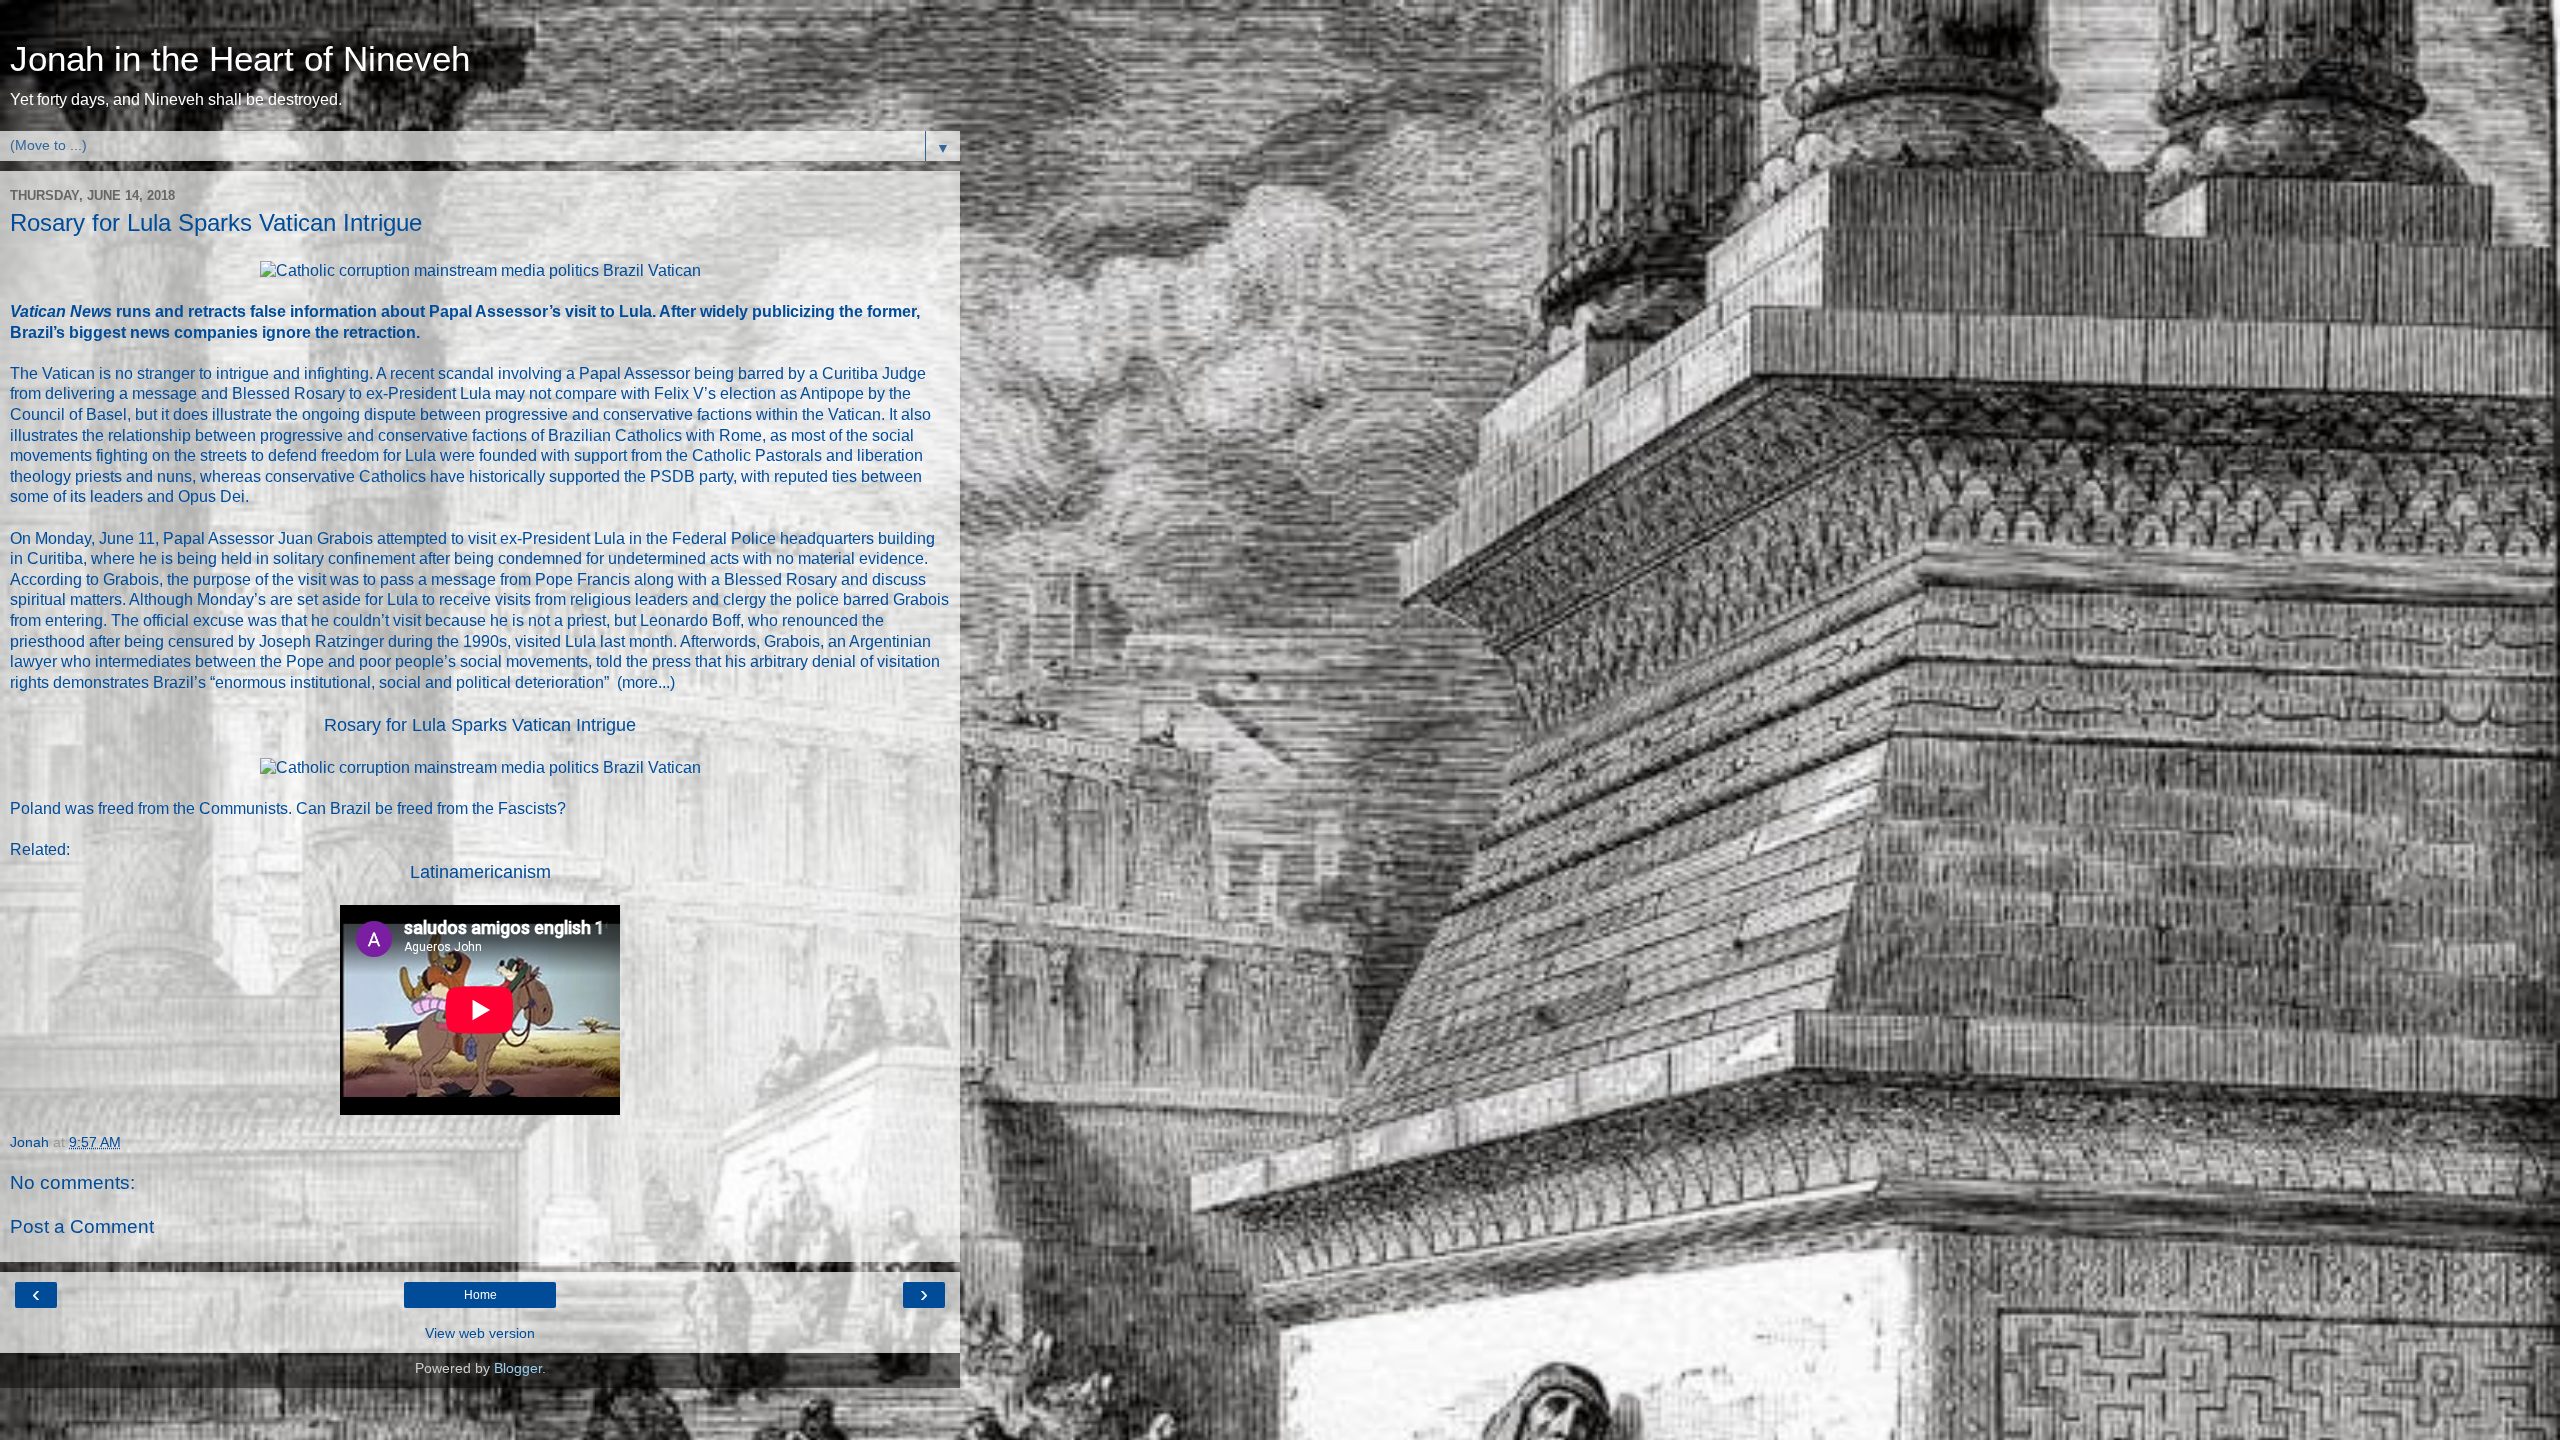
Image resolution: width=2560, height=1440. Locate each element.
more (640, 682)
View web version (480, 1333)
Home (480, 1295)
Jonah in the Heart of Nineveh (240, 59)
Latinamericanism (480, 872)
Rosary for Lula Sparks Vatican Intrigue (480, 725)
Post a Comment (82, 1226)
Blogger (518, 1368)
